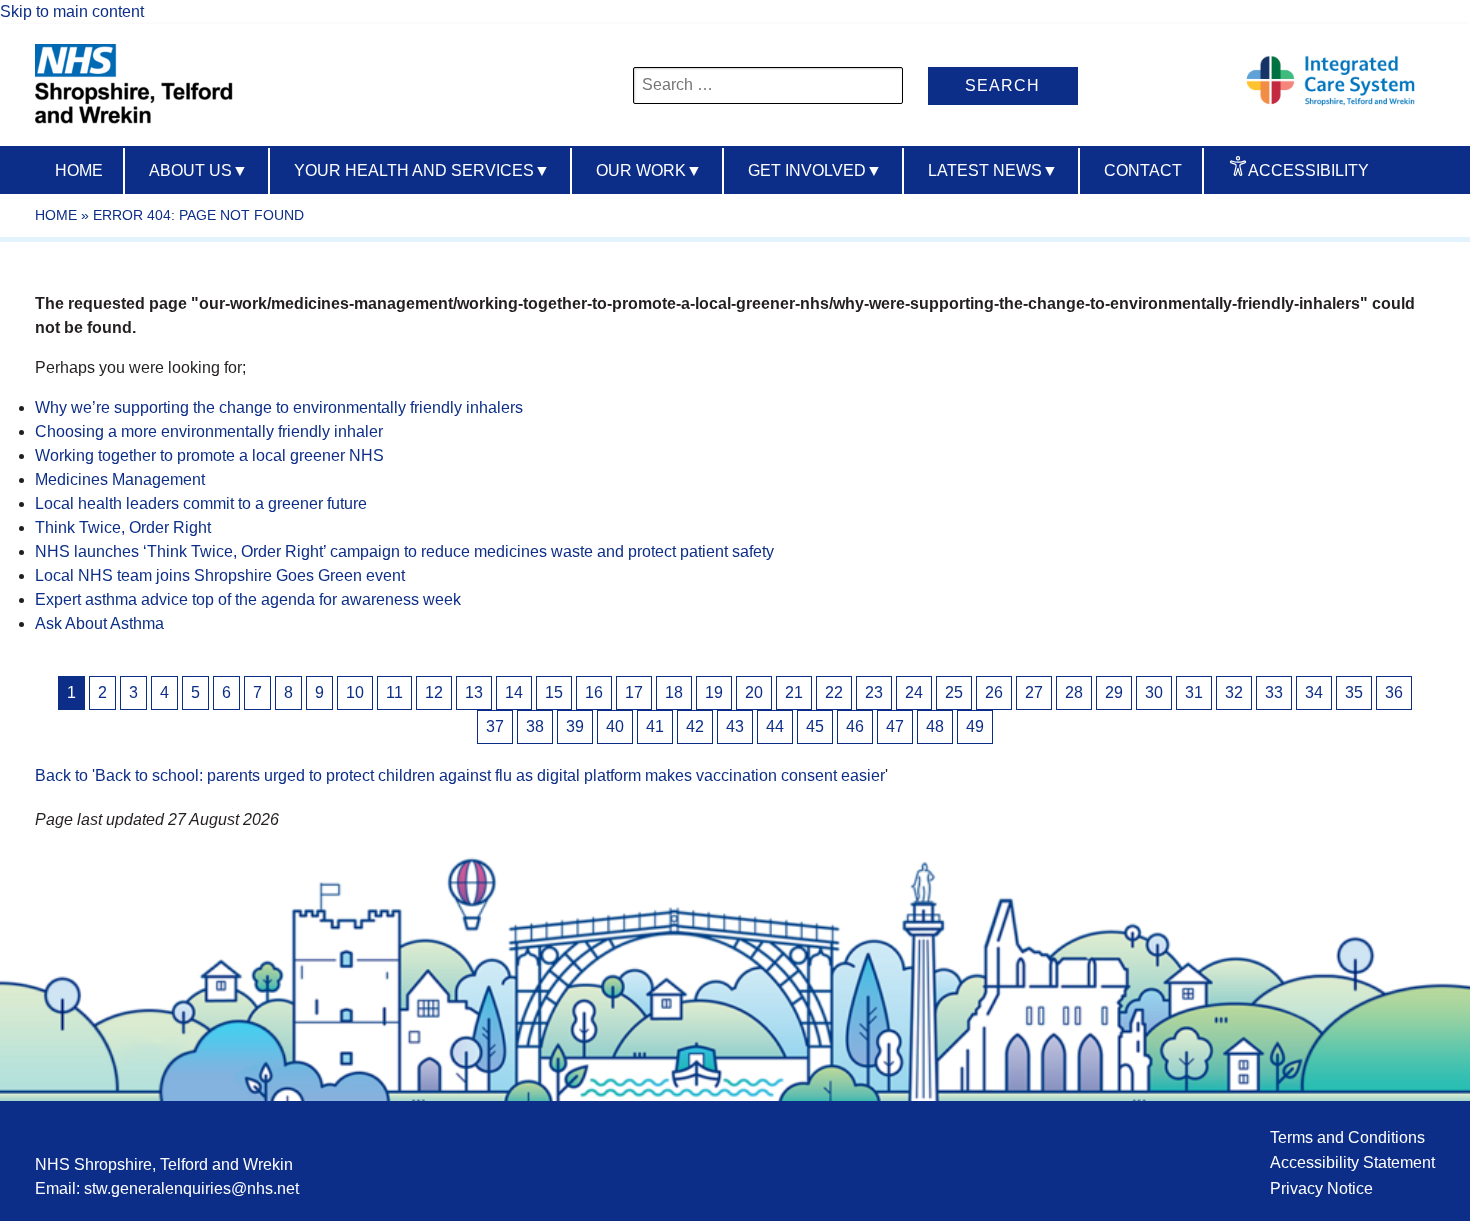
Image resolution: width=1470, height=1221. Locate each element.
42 (695, 726)
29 (1114, 692)
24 (914, 692)
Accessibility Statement (1352, 1162)
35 (1354, 692)
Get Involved (815, 170)
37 (495, 726)
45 (815, 726)
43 (735, 726)
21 (794, 692)
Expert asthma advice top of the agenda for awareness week (248, 599)
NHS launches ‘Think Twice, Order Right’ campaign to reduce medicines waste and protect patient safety (404, 551)
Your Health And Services (422, 170)
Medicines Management (120, 479)
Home (79, 170)
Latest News (993, 170)
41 (655, 726)
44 (775, 726)
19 (714, 692)
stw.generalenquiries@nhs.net (191, 1188)
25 (954, 692)
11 (394, 692)
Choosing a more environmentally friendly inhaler (209, 431)
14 (514, 692)
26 (994, 692)
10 (355, 692)
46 (855, 726)
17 (634, 692)
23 (874, 692)
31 (1194, 692)
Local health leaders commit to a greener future (201, 503)
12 (434, 692)
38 (535, 726)
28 (1074, 692)
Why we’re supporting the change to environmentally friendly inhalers (279, 407)
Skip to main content (72, 11)
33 (1274, 692)
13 (474, 692)
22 (834, 692)
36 (1394, 692)
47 (895, 726)
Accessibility (1308, 170)
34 (1314, 692)
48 (935, 726)
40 (615, 726)
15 (554, 692)
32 (1234, 692)
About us (198, 170)
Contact (1143, 170)
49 (975, 726)
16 (594, 692)
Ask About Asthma (99, 623)
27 (1034, 692)
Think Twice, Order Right (123, 527)
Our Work (649, 170)
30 (1154, 692)
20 (754, 692)
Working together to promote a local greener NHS (209, 455)
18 (674, 692)
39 (575, 726)
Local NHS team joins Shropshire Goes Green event (220, 575)
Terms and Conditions (1347, 1137)
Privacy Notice (1321, 1188)
